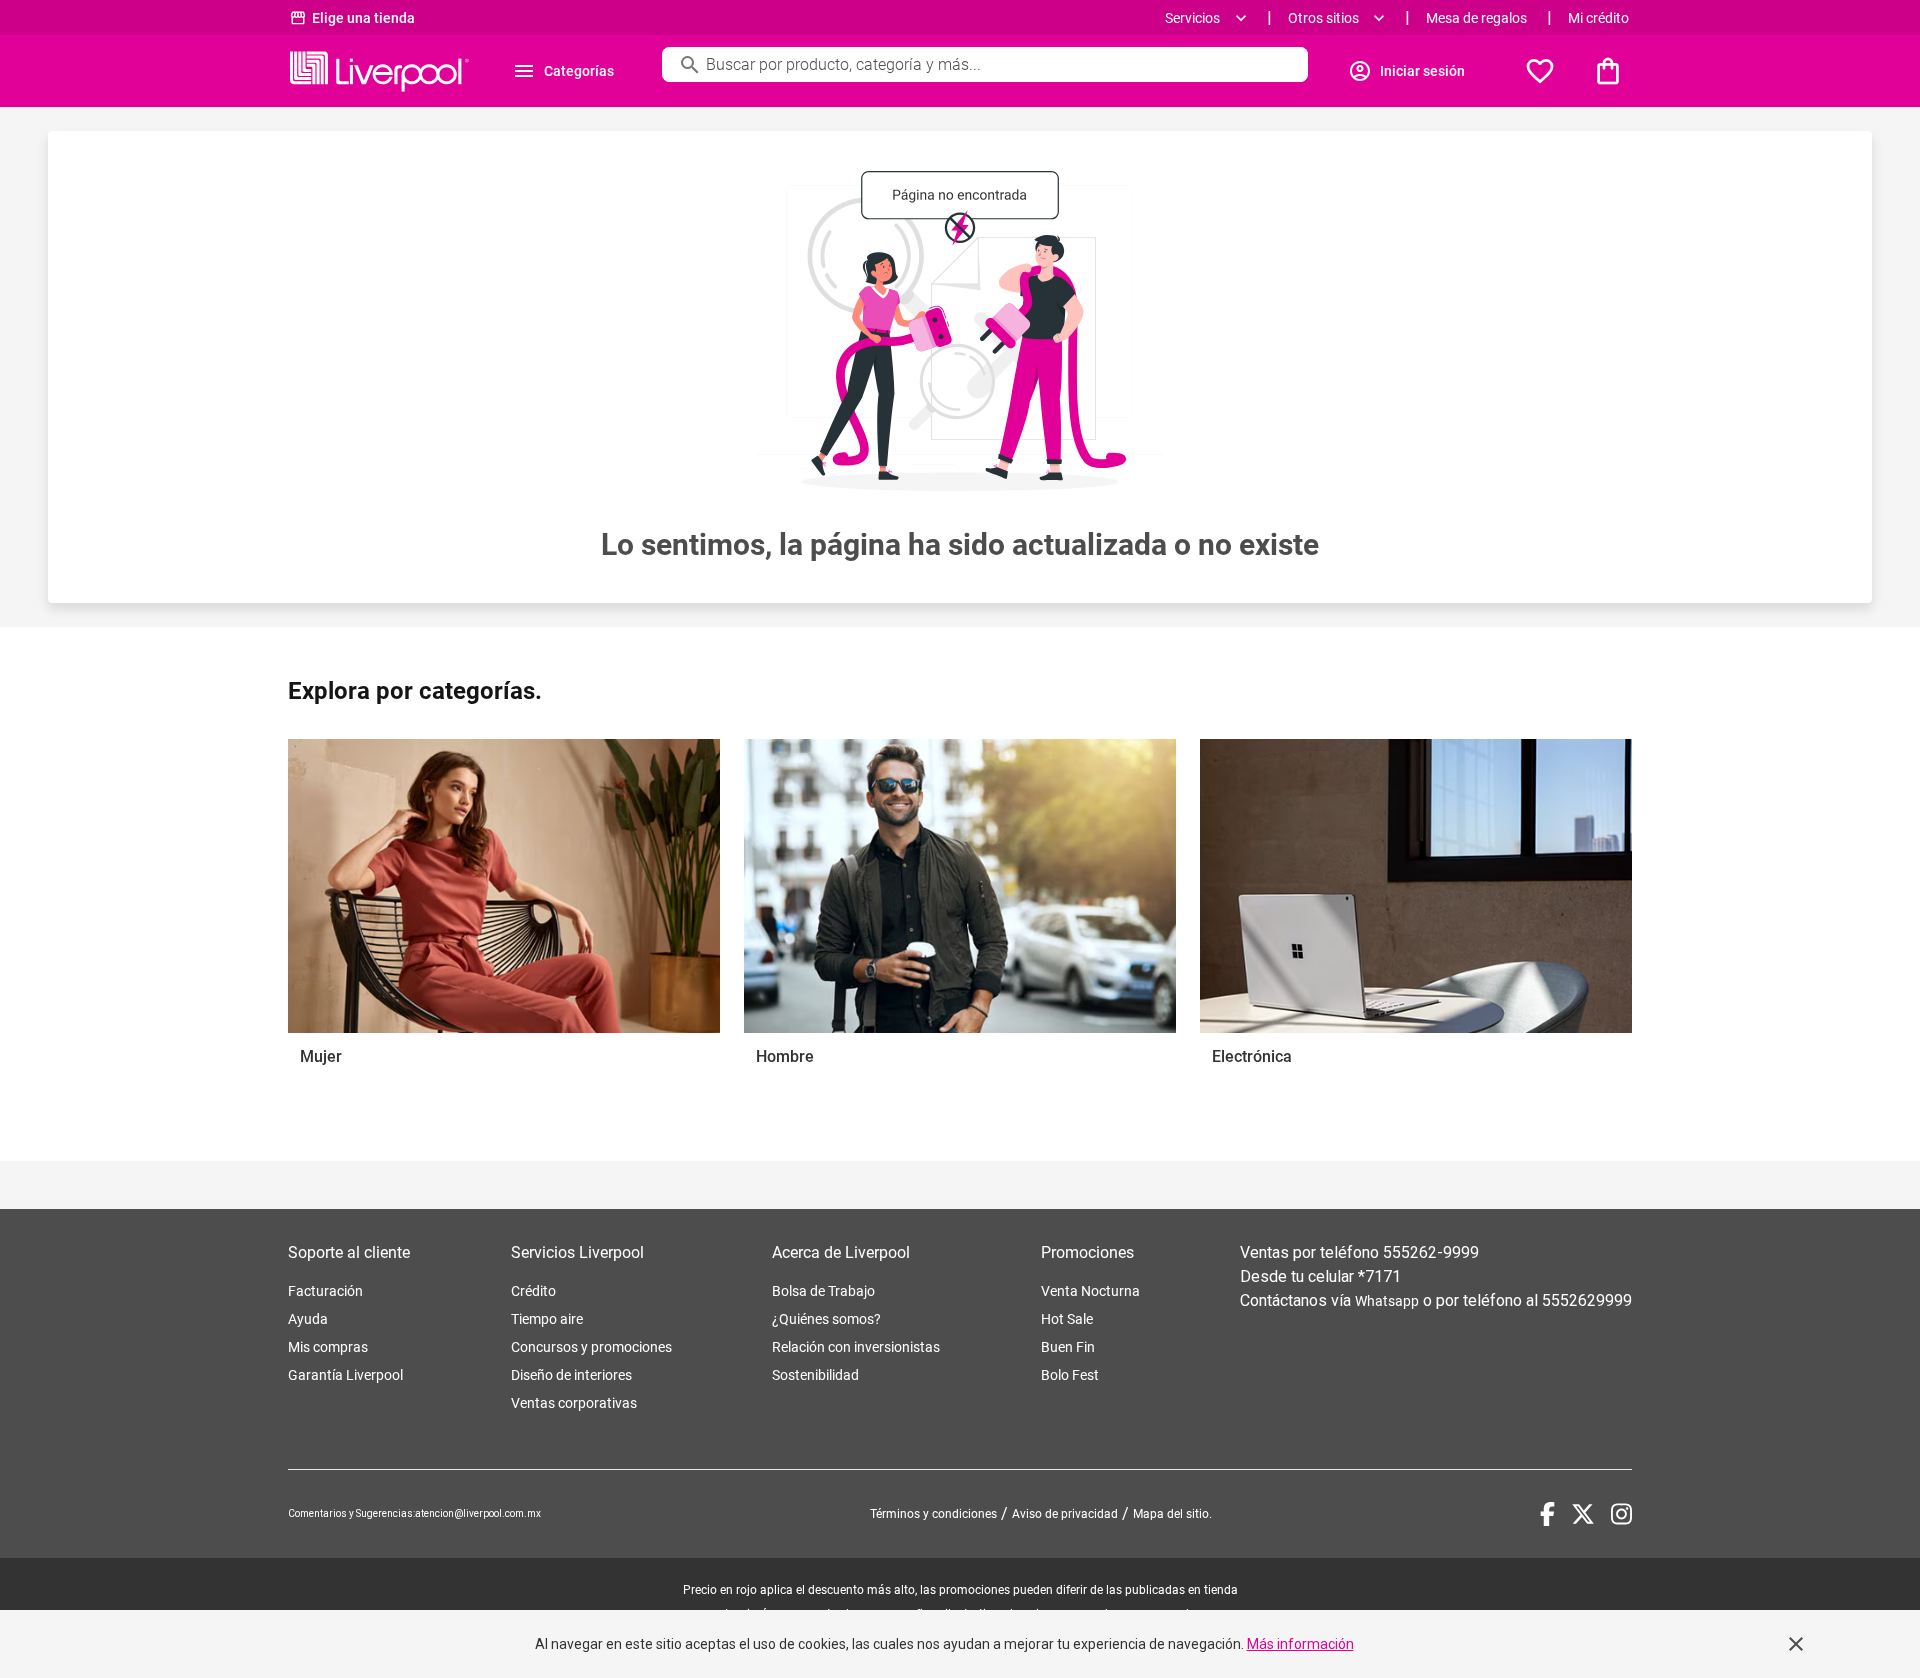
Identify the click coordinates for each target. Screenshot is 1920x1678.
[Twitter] (1583, 1514)
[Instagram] (1621, 1514)
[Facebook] (1547, 1514)
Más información (1300, 1644)
